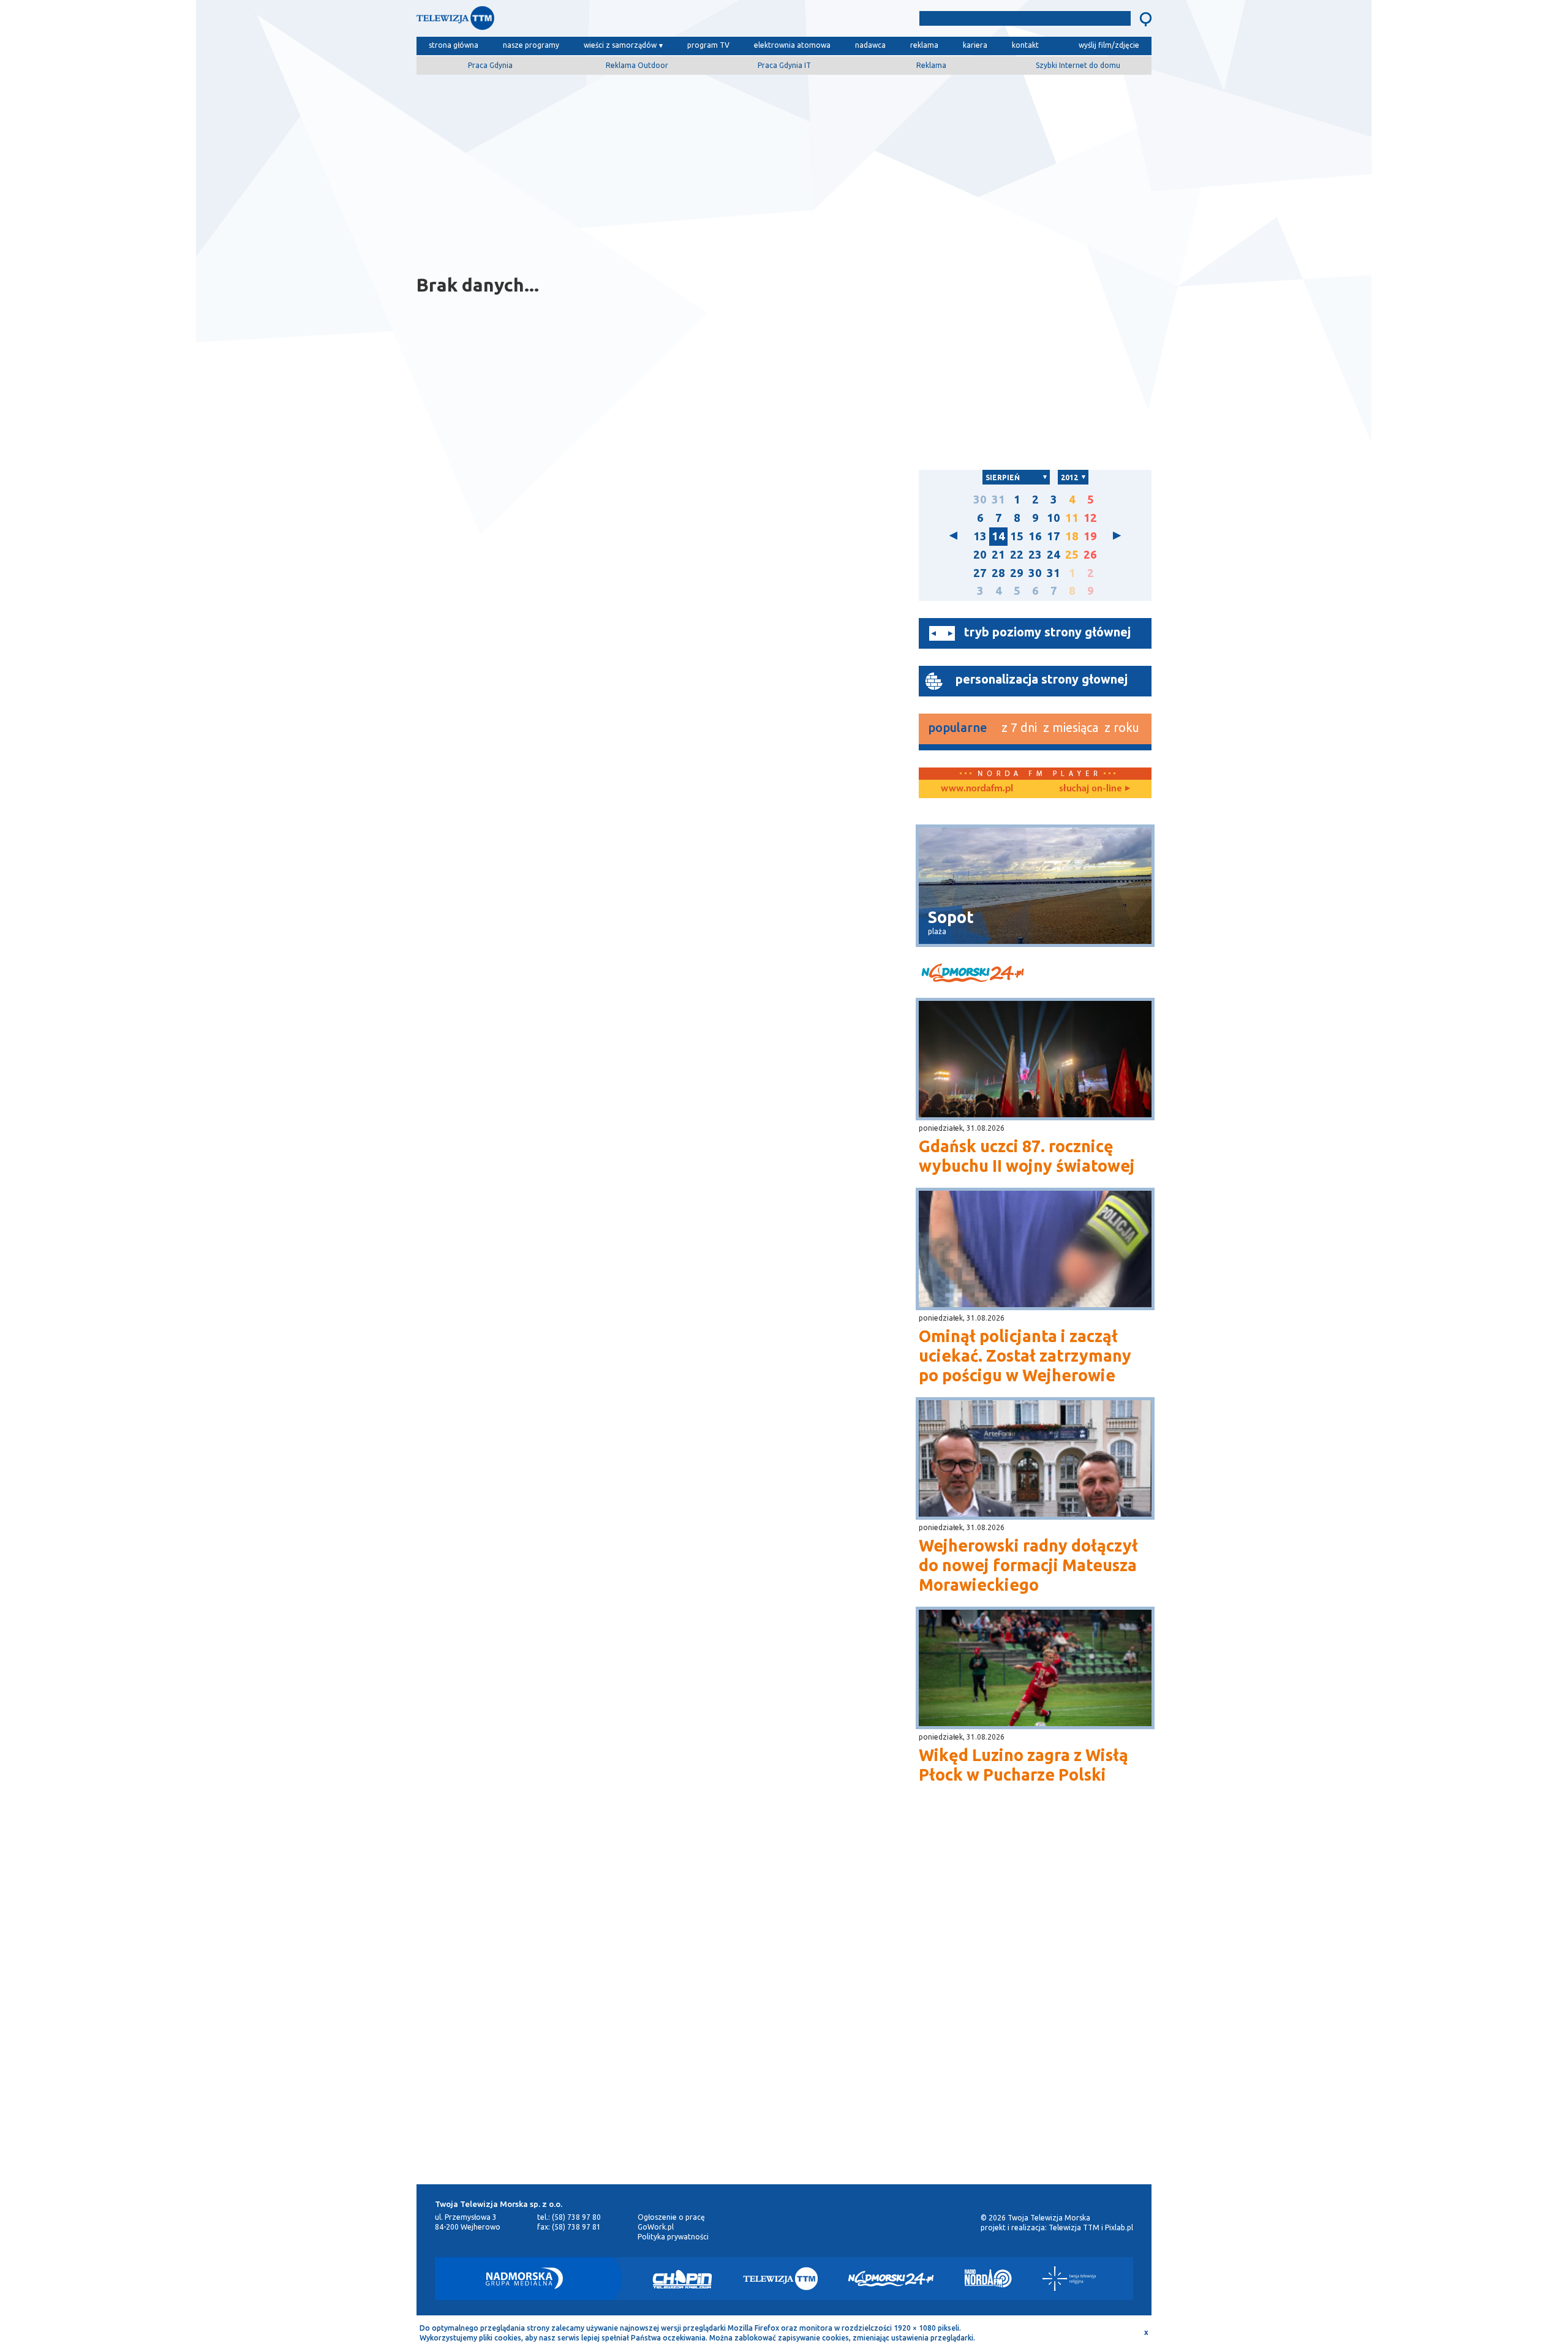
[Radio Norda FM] (988, 2279)
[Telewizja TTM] (780, 2279)
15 (1017, 536)
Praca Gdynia (490, 65)
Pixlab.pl (1119, 2227)
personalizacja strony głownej (1042, 679)
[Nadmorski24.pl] (891, 2279)
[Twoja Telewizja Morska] (544, 21)
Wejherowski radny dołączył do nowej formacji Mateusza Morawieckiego (1028, 1565)
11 (1072, 518)
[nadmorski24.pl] (1035, 975)
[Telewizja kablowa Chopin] (682, 2279)
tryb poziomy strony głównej (1047, 632)
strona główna (454, 45)
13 (980, 536)
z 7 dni (1019, 727)
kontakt (1025, 45)
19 (1090, 536)
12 (1090, 518)
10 (1053, 518)
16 (1035, 536)
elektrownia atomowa (792, 45)
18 (1072, 536)
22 (1017, 555)
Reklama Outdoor (637, 65)
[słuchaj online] (1093, 789)
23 (1035, 555)
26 (1090, 555)
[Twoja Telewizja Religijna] (1069, 2279)
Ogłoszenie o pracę (671, 2217)
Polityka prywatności (673, 2237)
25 (1072, 555)
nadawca (870, 45)
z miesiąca (1071, 727)
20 (980, 555)
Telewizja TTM (1074, 2227)
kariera (975, 45)
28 (998, 573)
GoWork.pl (656, 2227)
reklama (924, 45)
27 (980, 573)
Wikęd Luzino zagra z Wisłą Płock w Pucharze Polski (1023, 1765)
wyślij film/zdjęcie (1109, 45)
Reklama (931, 65)
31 (998, 500)
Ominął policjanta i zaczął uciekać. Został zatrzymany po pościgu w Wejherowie (1025, 1356)
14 (998, 536)
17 (1053, 536)
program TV (708, 45)
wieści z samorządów (620, 45)
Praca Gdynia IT (784, 65)
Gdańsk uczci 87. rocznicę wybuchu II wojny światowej (1027, 1156)
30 (980, 500)
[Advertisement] (784, 170)
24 (1053, 555)
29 (1017, 573)
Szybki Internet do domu (1078, 65)
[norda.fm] (977, 789)
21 (998, 555)
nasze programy (531, 45)
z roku (1122, 727)
